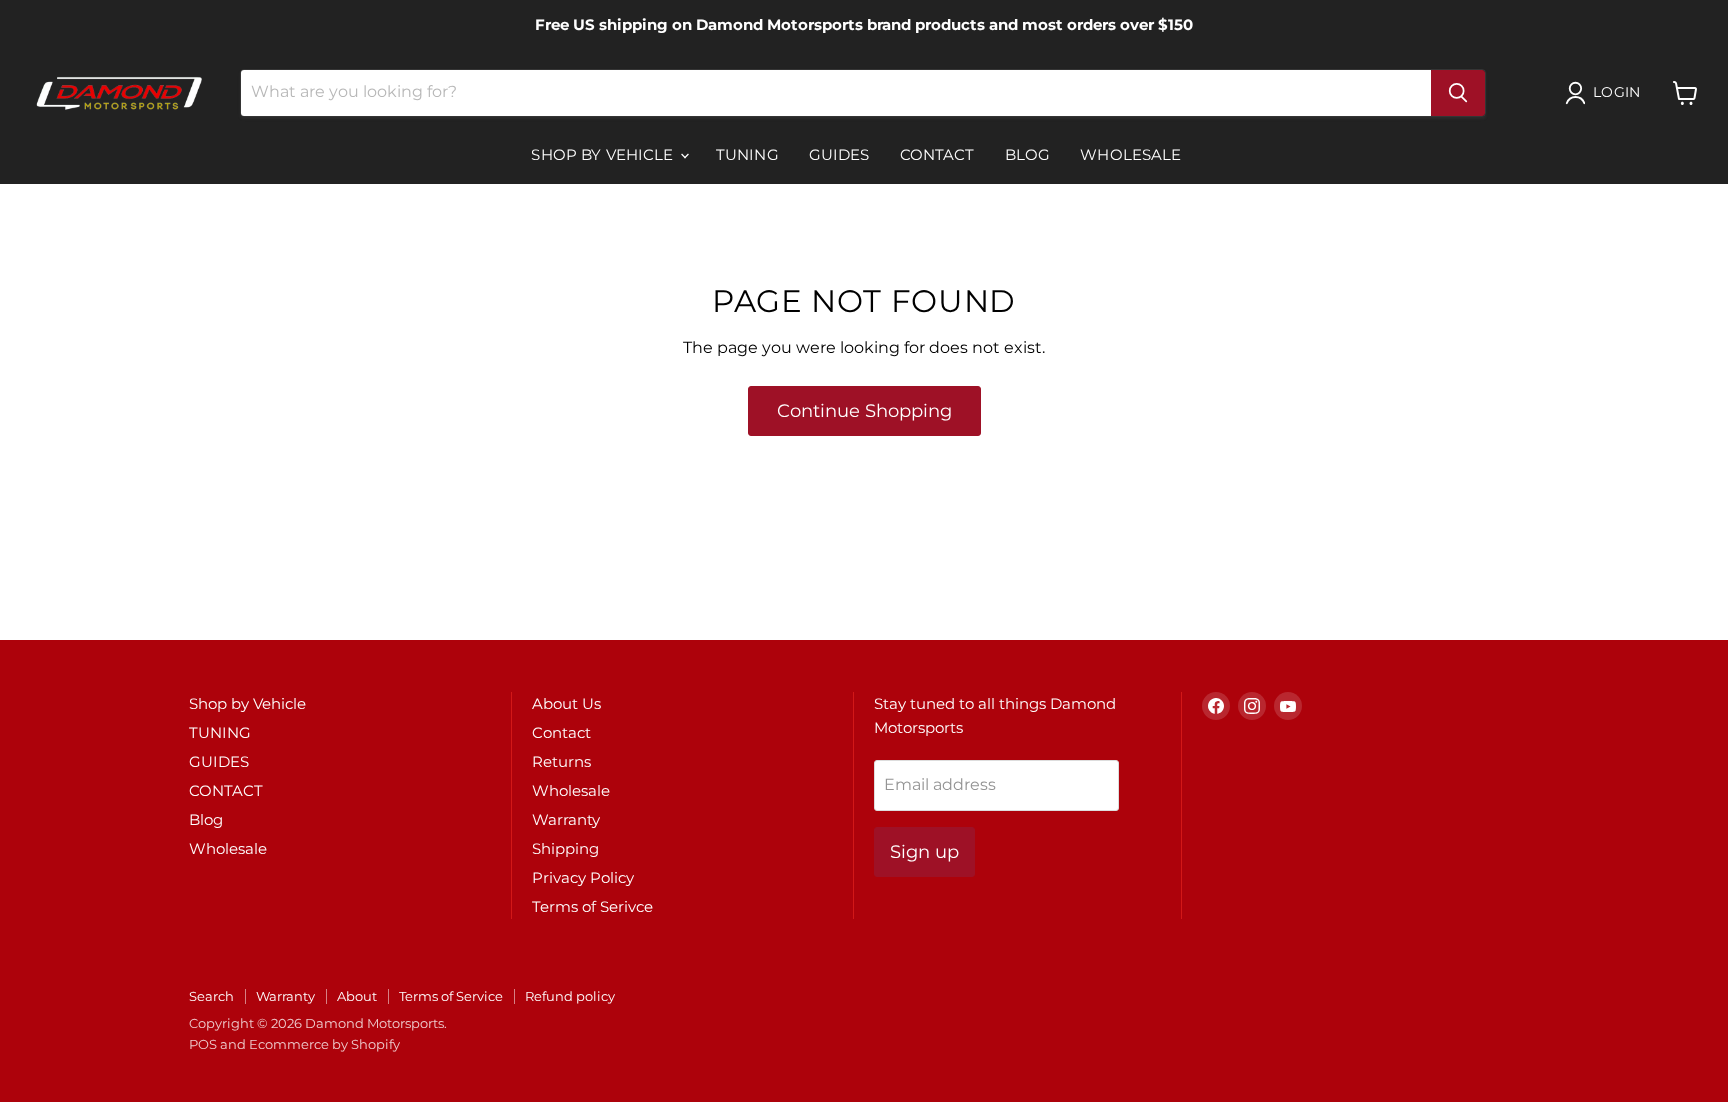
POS (203, 1044)
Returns (561, 761)
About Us (566, 703)
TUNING (747, 154)
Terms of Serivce (592, 906)
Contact (561, 732)
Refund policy (570, 996)
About (357, 996)
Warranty (566, 819)
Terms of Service (451, 996)
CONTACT (937, 154)
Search (211, 996)
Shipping (565, 848)
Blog (1028, 154)
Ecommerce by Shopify (324, 1044)
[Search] (1458, 93)
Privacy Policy (583, 877)
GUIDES (839, 154)
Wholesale (1130, 154)
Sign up (924, 852)
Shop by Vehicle (604, 154)
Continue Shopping (864, 411)
